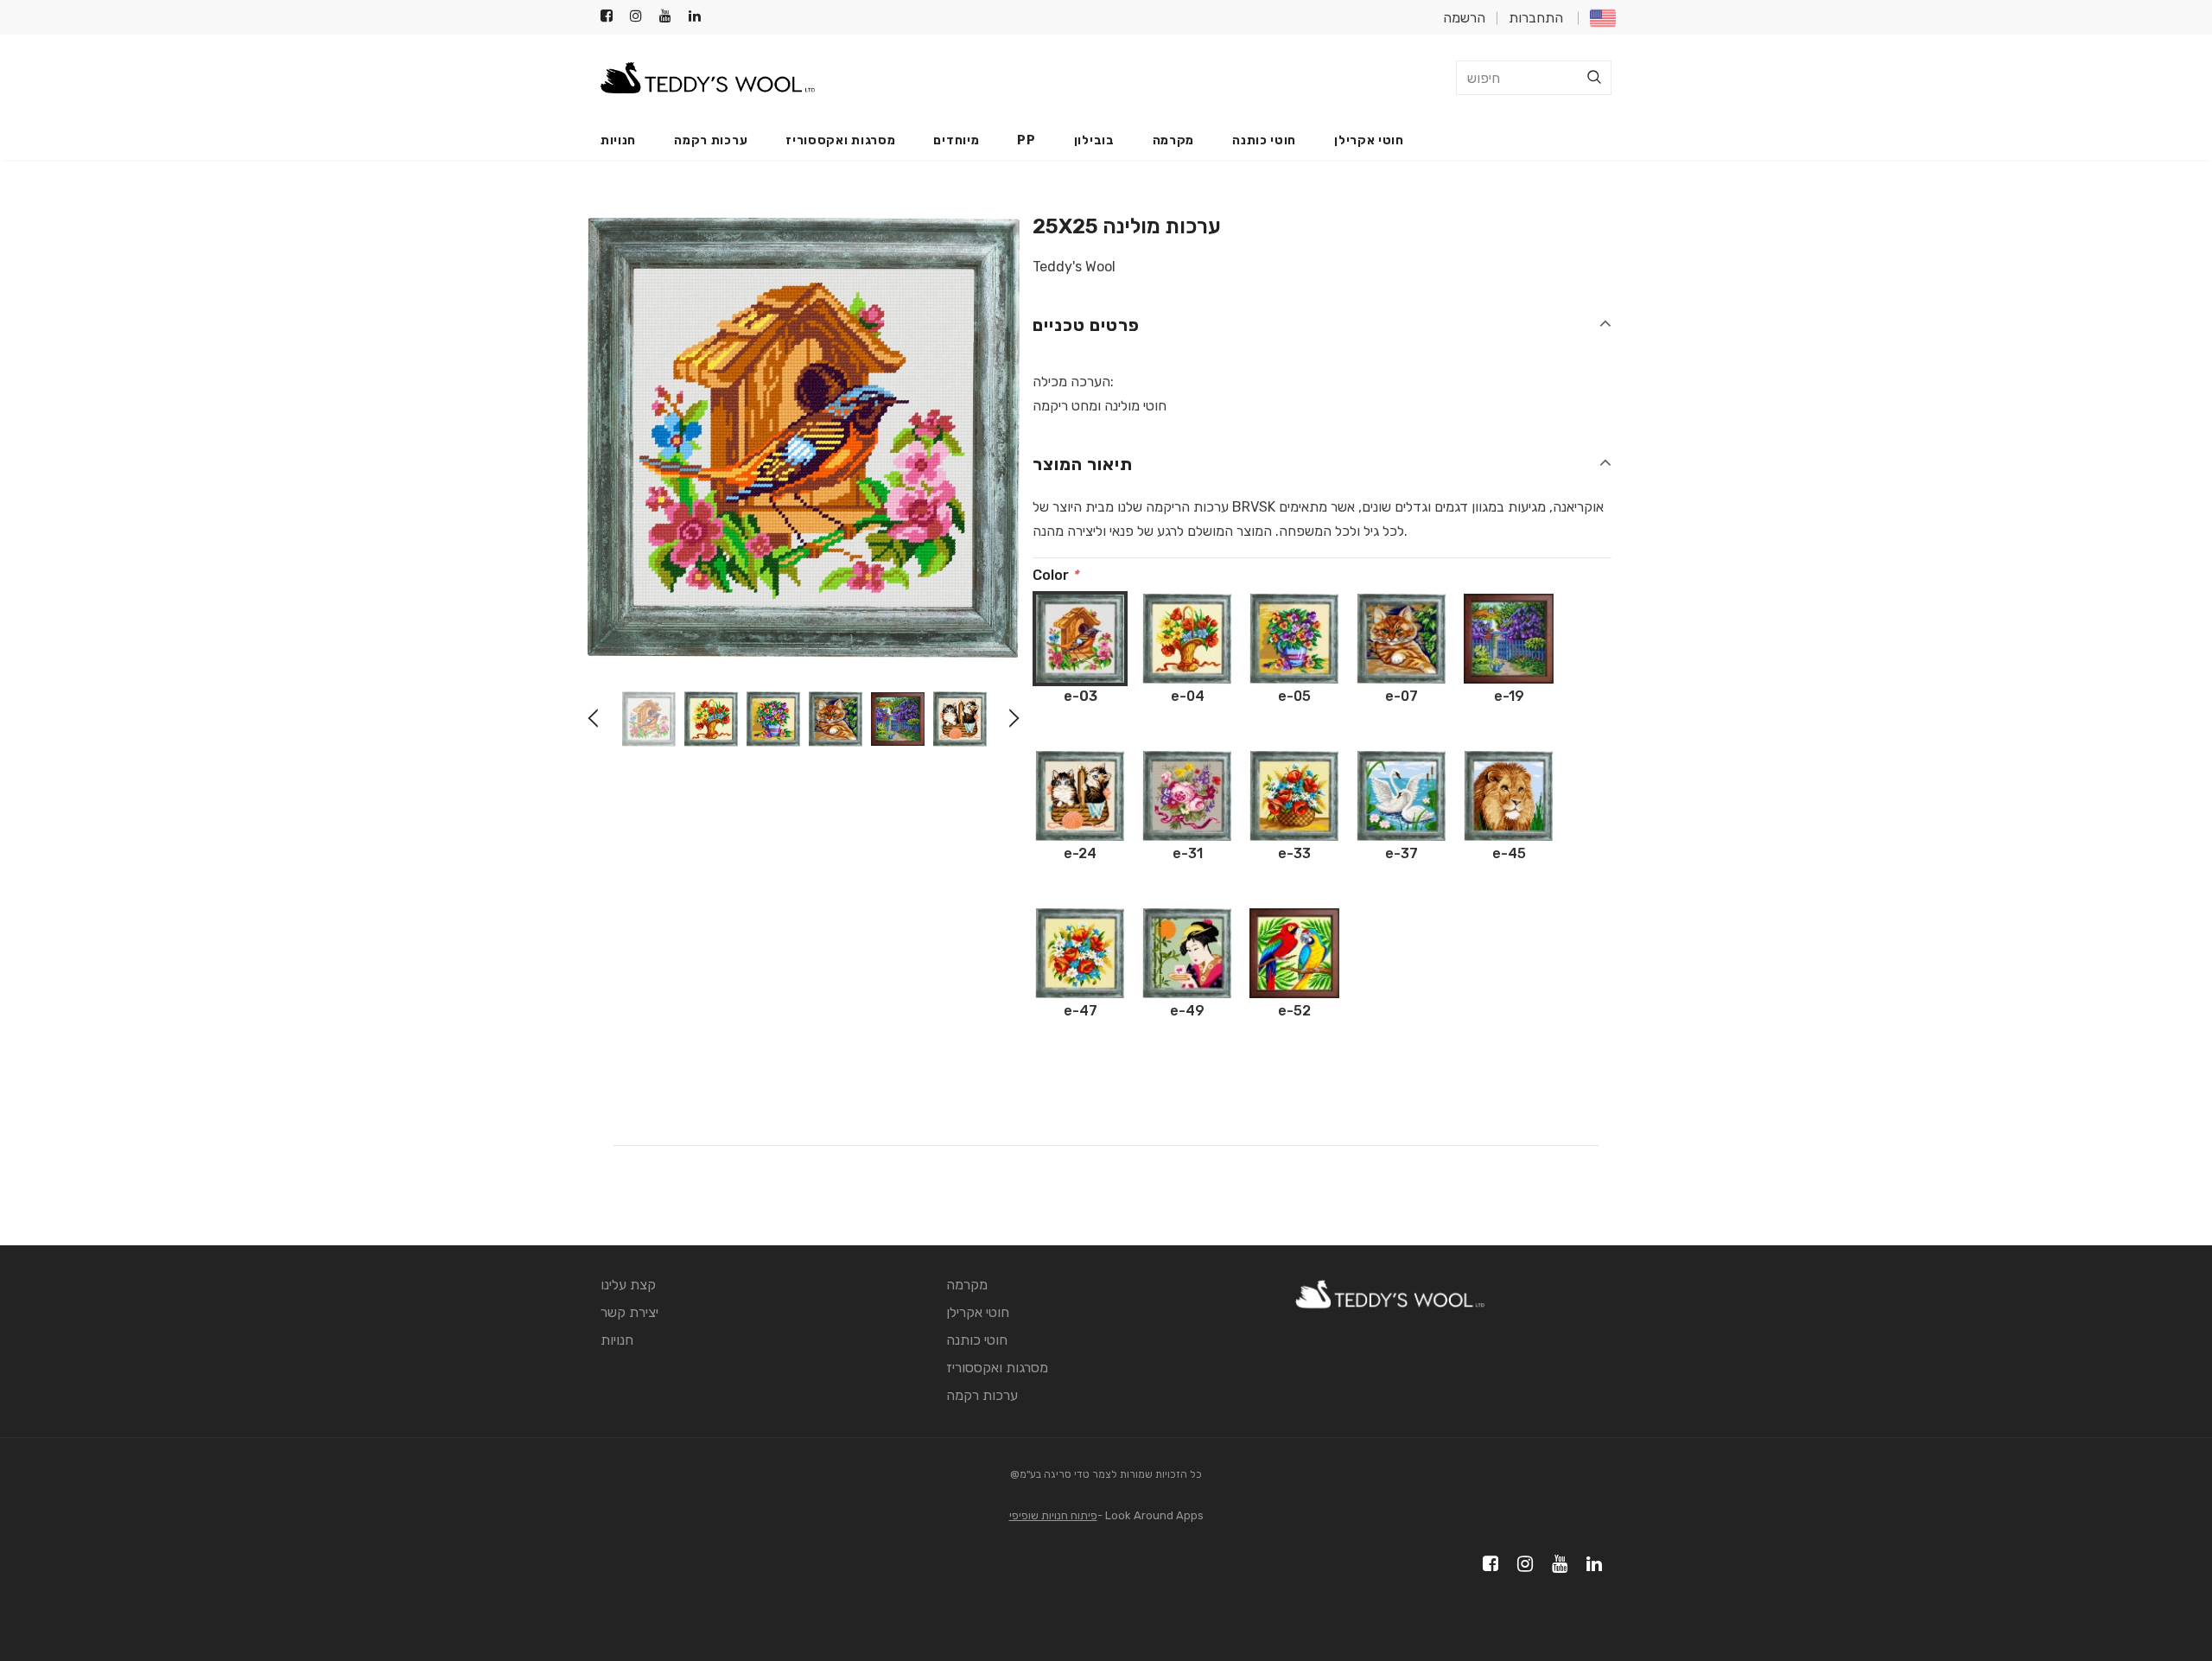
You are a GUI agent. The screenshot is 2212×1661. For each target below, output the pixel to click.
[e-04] (1187, 639)
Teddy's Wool (1074, 267)
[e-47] (1080, 953)
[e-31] (1187, 796)
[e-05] (1294, 639)
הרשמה (1464, 18)
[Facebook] (611, 17)
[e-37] (1402, 796)
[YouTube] (670, 17)
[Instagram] (641, 17)
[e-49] (1187, 953)
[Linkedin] (699, 17)
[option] (804, 438)
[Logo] (708, 78)
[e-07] (1402, 639)
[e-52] (1294, 953)
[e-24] (1080, 796)
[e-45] (1509, 796)
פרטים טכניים (1086, 325)
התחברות (1536, 18)
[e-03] (1080, 639)
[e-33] (1294, 796)
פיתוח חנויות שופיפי (1053, 1515)
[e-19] (1509, 639)
